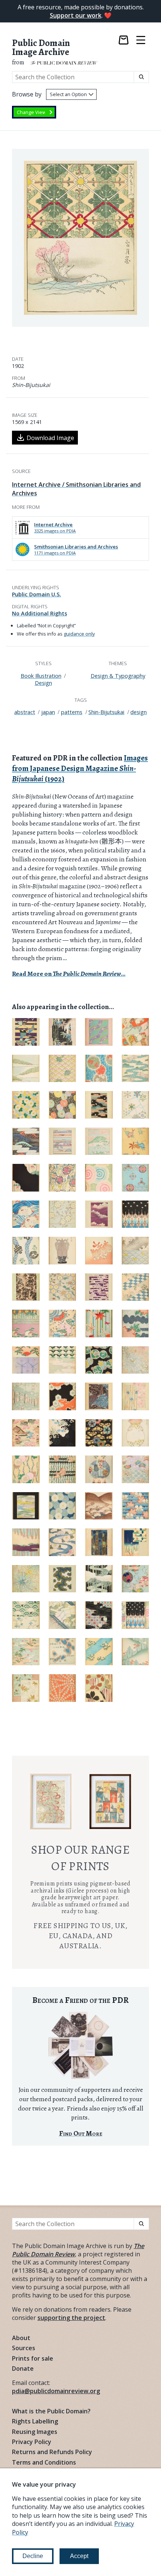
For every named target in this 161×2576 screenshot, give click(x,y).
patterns (72, 712)
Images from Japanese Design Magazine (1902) (80, 768)
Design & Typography (118, 676)
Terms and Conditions (44, 2462)
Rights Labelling (35, 2421)
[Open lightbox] (80, 238)
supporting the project (71, 2318)
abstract (25, 712)
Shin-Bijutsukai (106, 712)
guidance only (79, 634)
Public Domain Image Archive (41, 48)
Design (43, 683)
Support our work (76, 15)
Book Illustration (41, 676)
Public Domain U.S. (37, 594)
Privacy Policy (32, 2442)
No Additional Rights (40, 613)
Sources (24, 2348)
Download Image (50, 438)
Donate (23, 2368)
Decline (33, 2556)
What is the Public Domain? (51, 2411)
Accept (79, 2556)
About (21, 2338)
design (139, 712)
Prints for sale (33, 2358)
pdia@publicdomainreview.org (56, 2391)
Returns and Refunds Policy (52, 2452)
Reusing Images (35, 2432)
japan (48, 712)
